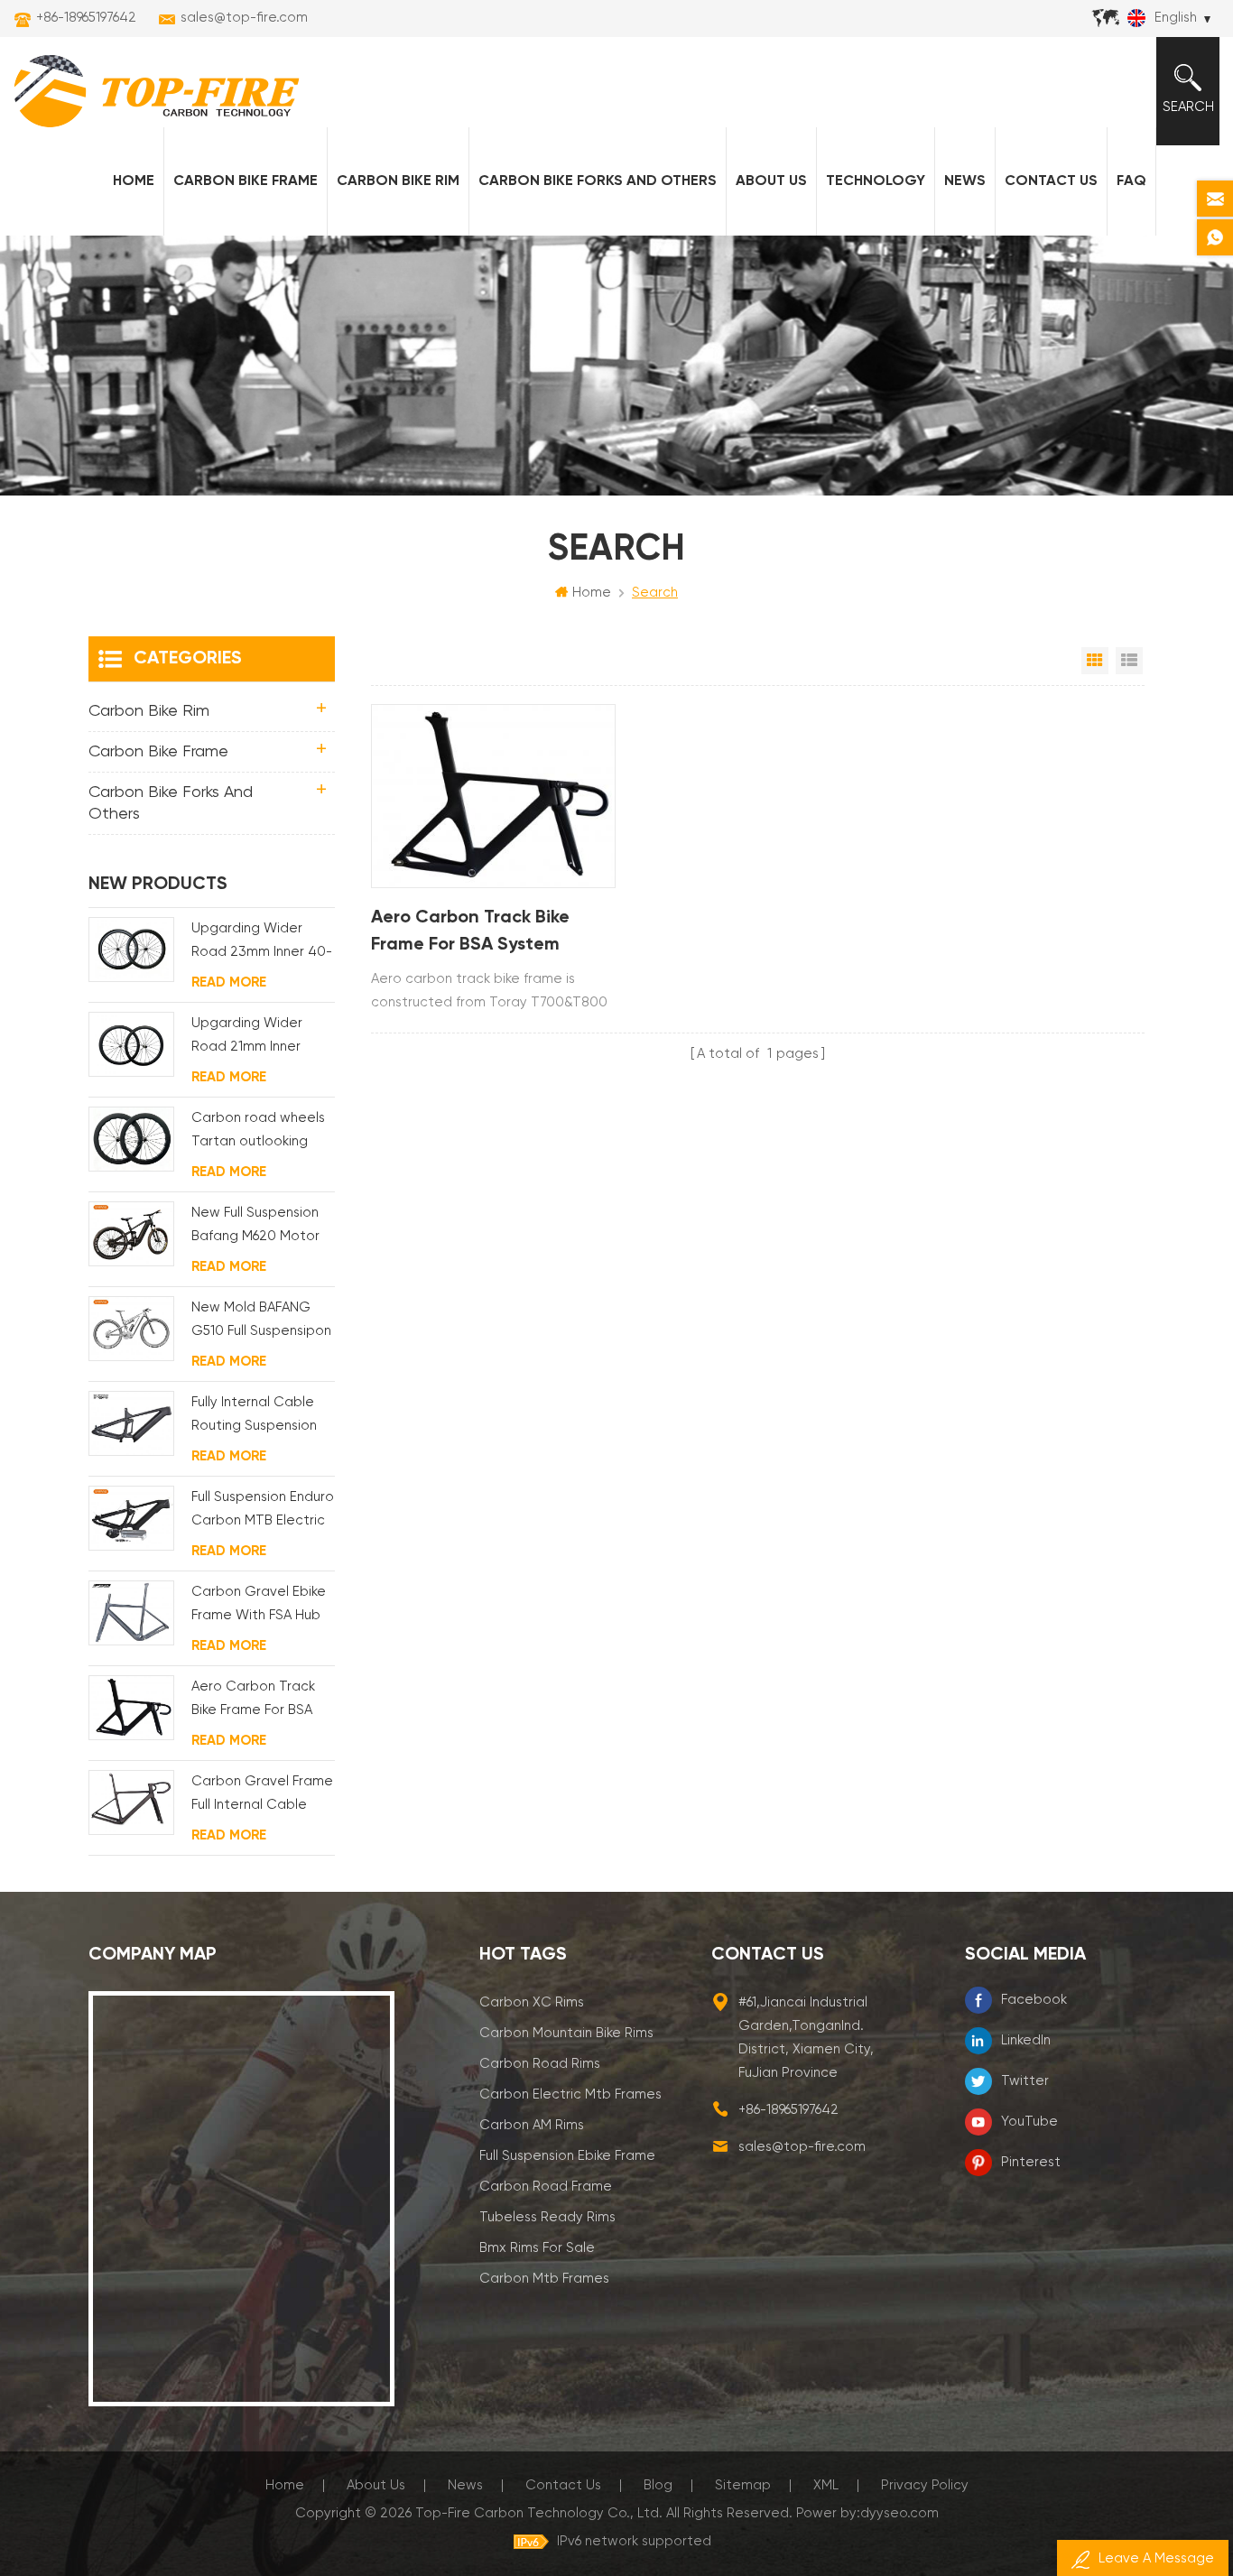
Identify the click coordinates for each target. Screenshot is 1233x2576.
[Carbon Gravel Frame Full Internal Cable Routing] (131, 1802)
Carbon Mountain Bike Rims (566, 2033)
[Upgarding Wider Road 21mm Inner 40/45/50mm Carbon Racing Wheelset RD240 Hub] (131, 1044)
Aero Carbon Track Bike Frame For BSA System (470, 931)
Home (134, 181)
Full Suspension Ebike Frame (567, 2156)
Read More (229, 982)
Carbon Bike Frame (246, 181)
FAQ (1131, 181)
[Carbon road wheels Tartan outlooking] (131, 1139)
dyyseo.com (899, 2513)
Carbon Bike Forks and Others (598, 181)
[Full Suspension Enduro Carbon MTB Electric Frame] (131, 1518)
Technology (876, 181)
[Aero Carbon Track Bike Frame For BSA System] (493, 796)
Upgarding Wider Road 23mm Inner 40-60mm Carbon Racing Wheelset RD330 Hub (262, 943)
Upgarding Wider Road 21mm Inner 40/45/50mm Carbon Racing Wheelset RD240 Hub (262, 1038)
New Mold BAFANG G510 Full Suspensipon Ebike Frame (261, 1322)
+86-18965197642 (86, 18)
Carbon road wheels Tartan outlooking (258, 1130)
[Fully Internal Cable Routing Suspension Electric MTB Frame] (131, 1423)
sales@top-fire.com (244, 18)
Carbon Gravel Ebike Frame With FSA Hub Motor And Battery (259, 1606)
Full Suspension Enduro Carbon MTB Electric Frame (263, 1511)
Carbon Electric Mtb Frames (570, 2094)
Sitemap (743, 2485)
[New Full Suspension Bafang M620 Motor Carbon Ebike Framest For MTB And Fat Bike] (131, 1234)
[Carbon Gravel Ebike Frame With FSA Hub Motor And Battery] (131, 1613)
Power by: (867, 2513)
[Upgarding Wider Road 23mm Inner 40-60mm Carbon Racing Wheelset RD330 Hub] (131, 950)
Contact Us (1051, 181)
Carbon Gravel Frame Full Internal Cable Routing (262, 1796)
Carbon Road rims (540, 2064)
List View (1129, 661)
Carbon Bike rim (398, 181)
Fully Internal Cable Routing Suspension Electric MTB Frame (254, 1417)
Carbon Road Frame (546, 2187)
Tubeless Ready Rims (547, 2217)
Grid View (1095, 661)
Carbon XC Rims (532, 2002)
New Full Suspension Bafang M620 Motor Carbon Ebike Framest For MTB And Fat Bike (260, 1227)
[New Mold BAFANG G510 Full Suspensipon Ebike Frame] (131, 1329)
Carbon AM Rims (532, 2125)
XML (826, 2485)
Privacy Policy (925, 2485)
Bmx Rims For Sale (537, 2248)
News (965, 181)
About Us (771, 181)
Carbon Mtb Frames (544, 2279)
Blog (658, 2485)
